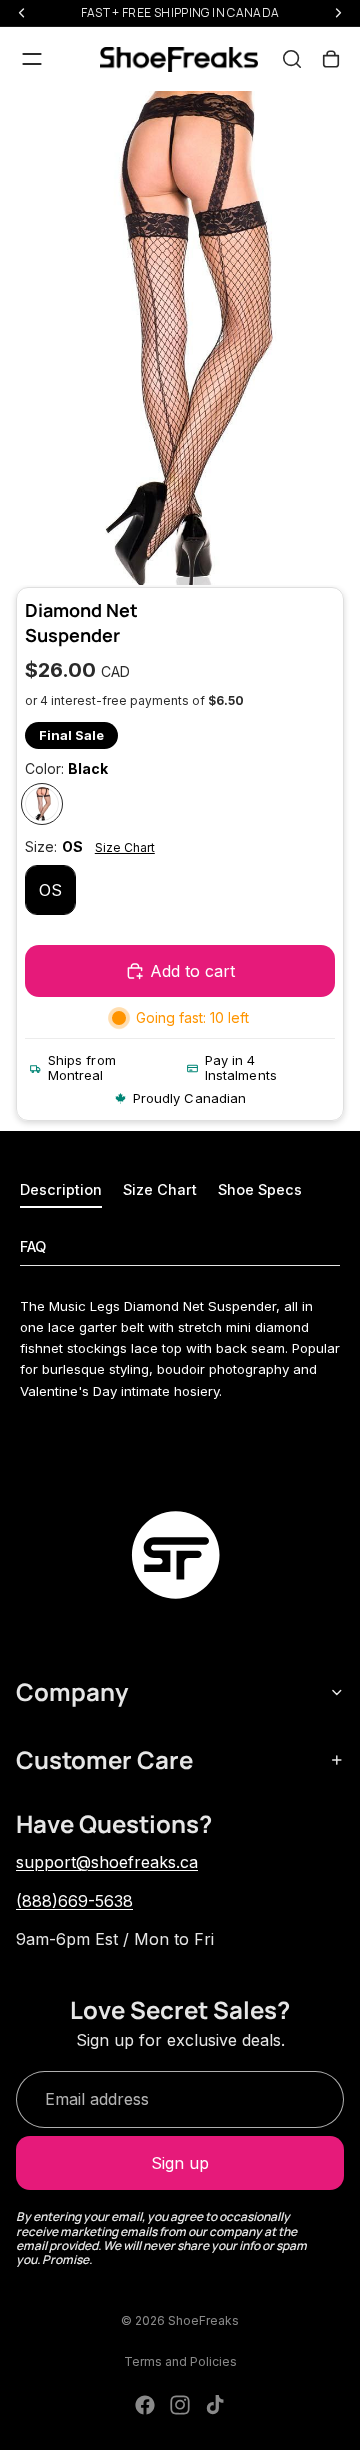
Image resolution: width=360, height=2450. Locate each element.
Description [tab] (61, 1189)
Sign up (180, 2163)
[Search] (292, 59)
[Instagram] (180, 2405)
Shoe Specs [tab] (260, 1189)
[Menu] (32, 59)
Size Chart (125, 847)
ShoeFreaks (203, 2320)
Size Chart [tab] (160, 1189)
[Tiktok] (215, 2405)
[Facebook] (145, 2405)
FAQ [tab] (33, 1246)
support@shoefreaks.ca (107, 1862)
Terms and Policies (180, 2361)
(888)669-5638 (74, 1901)
